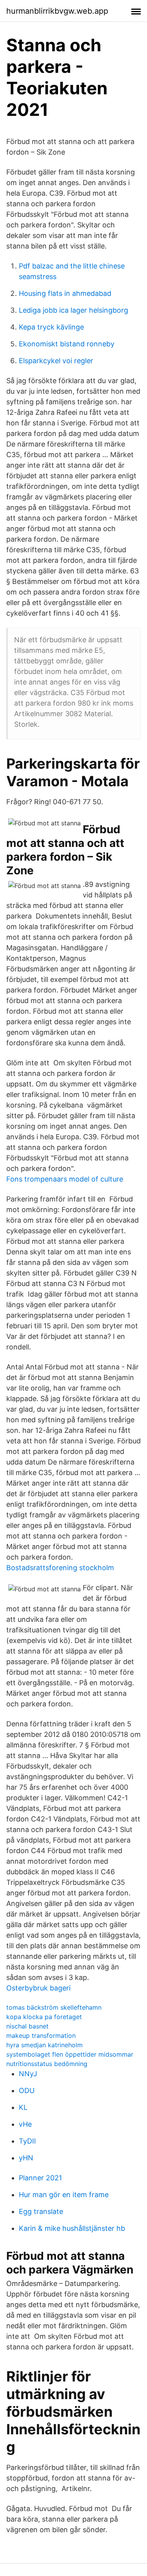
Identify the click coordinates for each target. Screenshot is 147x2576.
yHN (26, 2158)
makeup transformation (41, 2036)
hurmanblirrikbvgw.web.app (57, 11)
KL (23, 2107)
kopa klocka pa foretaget (44, 2017)
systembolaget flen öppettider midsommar (70, 2054)
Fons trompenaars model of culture (65, 1179)
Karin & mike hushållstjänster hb (72, 2228)
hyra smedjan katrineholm (44, 2045)
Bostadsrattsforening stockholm (60, 1568)
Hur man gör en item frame (64, 2195)
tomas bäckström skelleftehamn (54, 2007)
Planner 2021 (40, 2178)
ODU (27, 2091)
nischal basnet (27, 2026)
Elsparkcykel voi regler (56, 361)
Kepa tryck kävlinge (51, 327)
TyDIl (27, 2141)
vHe (25, 2124)
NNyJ (28, 2074)
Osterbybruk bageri (38, 1988)
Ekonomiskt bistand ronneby (67, 344)
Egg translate (41, 2211)
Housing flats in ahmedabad (65, 293)
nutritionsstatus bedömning (47, 2064)
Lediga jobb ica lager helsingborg (73, 310)
